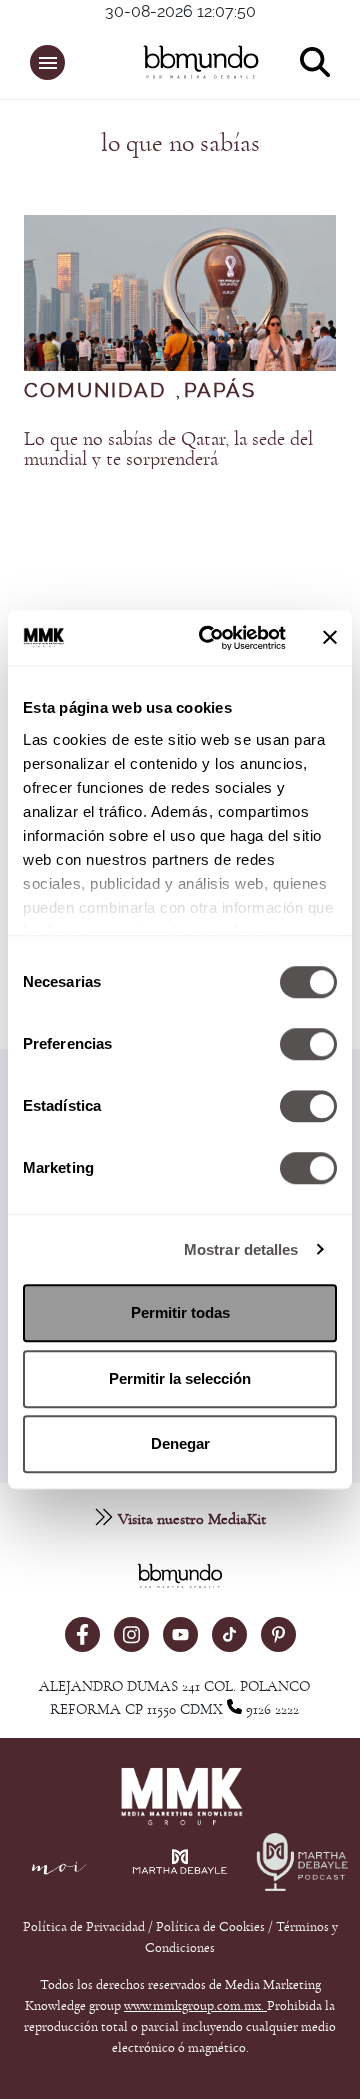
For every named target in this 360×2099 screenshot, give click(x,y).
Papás (220, 391)
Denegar (180, 1443)
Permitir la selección (180, 1378)
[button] (47, 62)
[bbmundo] (190, 62)
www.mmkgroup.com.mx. (195, 2006)
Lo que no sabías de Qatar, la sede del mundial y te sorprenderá (168, 449)
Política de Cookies (210, 1927)
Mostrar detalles (241, 1249)
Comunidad (95, 391)
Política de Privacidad (85, 1927)
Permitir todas (180, 1312)
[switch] (308, 1044)
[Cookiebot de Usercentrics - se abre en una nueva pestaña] (211, 638)
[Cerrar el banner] (330, 638)
